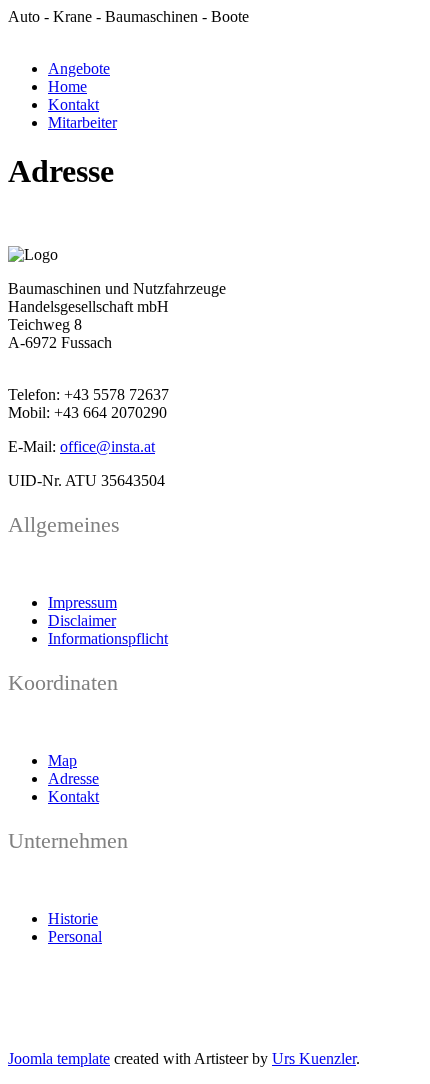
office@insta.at (107, 446)
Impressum (82, 602)
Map (62, 760)
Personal (75, 936)
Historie (73, 918)
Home (67, 86)
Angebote (79, 68)
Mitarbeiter (82, 122)
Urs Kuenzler (314, 1058)
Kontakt (73, 104)
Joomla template (59, 1058)
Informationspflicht (108, 638)
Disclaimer (82, 620)
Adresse (73, 778)
